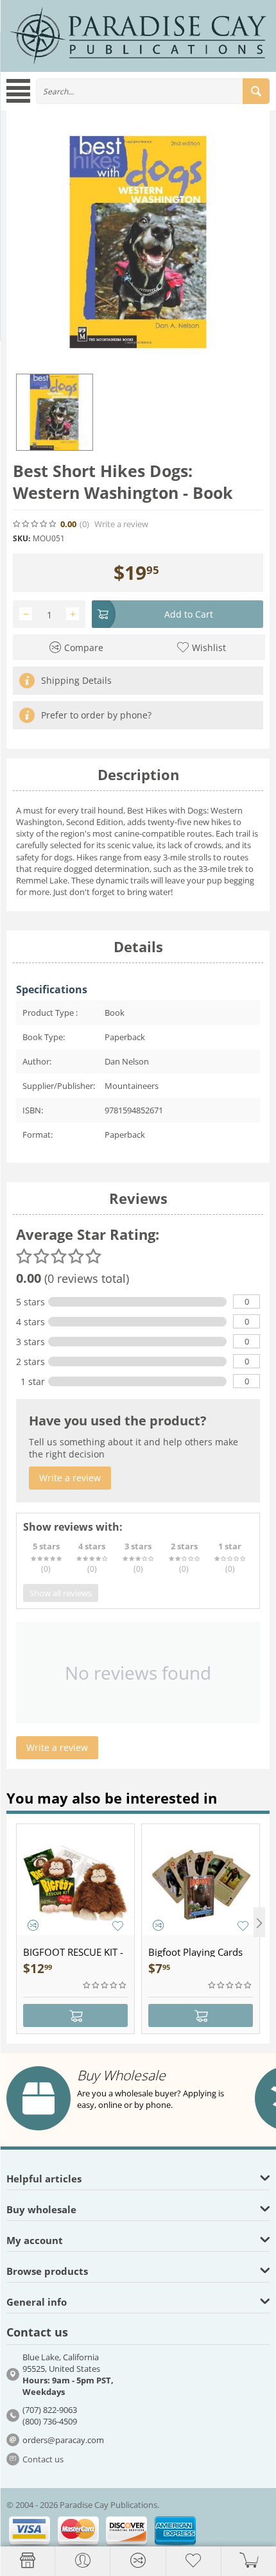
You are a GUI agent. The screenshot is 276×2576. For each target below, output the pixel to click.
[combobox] (153, 91)
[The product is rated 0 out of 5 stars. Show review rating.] (105, 1985)
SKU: (22, 538)
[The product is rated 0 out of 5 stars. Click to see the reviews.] (35, 524)
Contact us (43, 2459)
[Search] (256, 91)
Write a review (121, 524)
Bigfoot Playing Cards (195, 1952)
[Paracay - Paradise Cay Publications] (138, 35)
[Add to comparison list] (33, 1925)
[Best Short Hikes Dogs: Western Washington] (138, 242)
